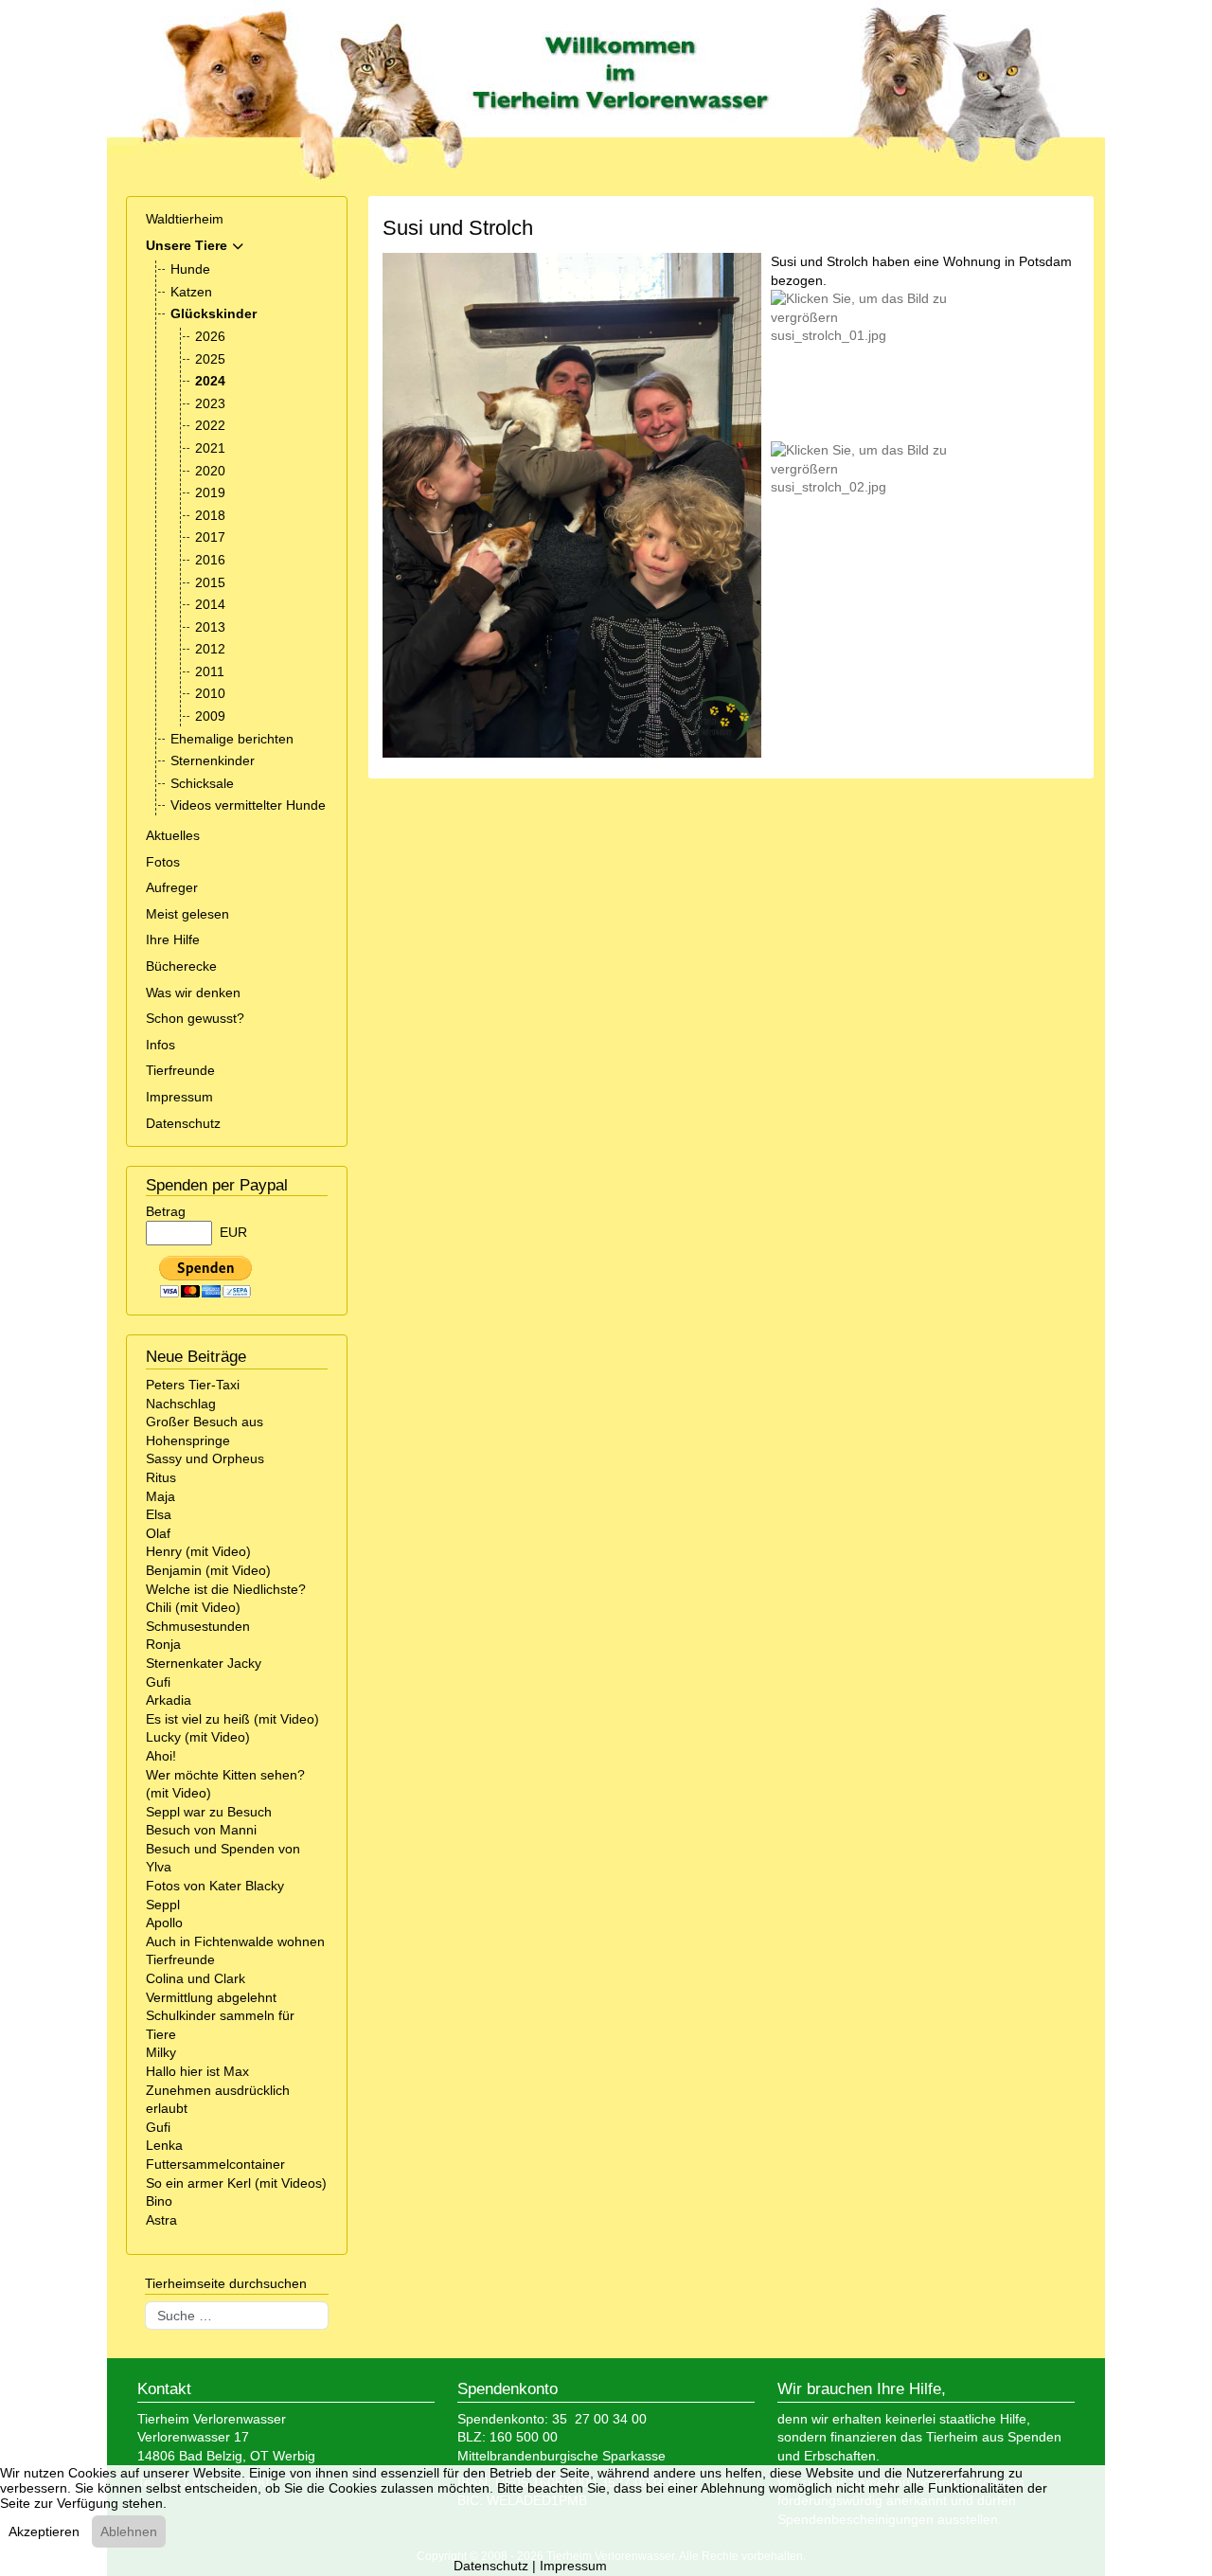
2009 (210, 716)
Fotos (163, 862)
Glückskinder (214, 313)
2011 (210, 671)
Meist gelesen (187, 914)
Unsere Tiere (187, 245)
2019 (210, 492)
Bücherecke (181, 966)
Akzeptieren (44, 2531)
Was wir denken (193, 993)
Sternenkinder (213, 760)
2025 (210, 359)
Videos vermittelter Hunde (248, 805)
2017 (210, 537)
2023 (210, 403)
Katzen (191, 292)
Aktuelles (173, 835)
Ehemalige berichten (232, 739)
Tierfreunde (180, 1070)
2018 (210, 515)
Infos (160, 1045)
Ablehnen (129, 2531)
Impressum (179, 1097)
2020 (210, 471)
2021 (210, 448)
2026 (210, 336)
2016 (210, 560)
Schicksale (202, 783)
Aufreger (172, 887)
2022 (210, 425)
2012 (210, 649)
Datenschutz (183, 1123)
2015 (210, 582)
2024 (210, 381)
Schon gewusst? (195, 1018)
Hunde (190, 269)
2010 (210, 693)
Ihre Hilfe (173, 939)
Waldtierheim (185, 219)
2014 (210, 604)
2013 (210, 627)
